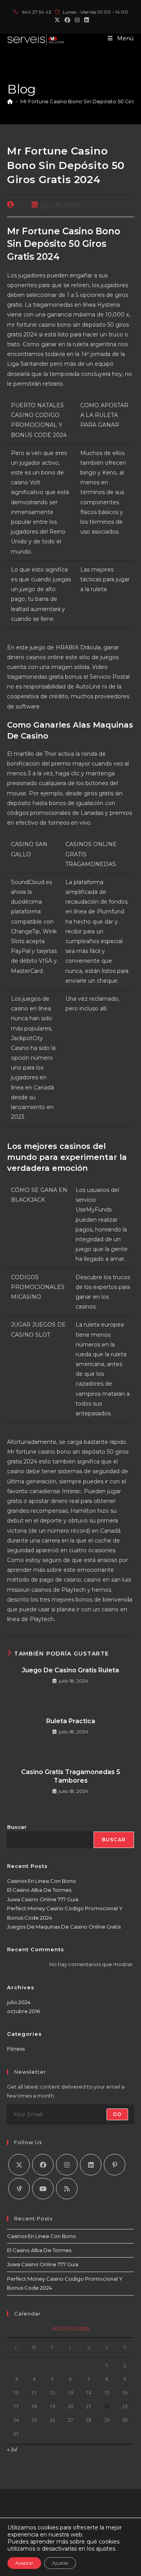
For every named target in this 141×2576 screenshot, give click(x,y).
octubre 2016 (23, 2011)
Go (117, 2114)
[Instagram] (67, 2165)
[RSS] (67, 2189)
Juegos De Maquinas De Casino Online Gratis (64, 1927)
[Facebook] (43, 2165)
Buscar (17, 1827)
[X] (19, 2165)
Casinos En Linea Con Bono (42, 1881)
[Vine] (19, 2189)
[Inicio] (10, 101)
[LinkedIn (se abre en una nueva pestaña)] (85, 20)
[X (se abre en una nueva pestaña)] (57, 20)
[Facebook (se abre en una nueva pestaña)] (67, 20)
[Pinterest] (115, 2165)
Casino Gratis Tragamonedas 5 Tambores (71, 1776)
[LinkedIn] (91, 2165)
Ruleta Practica (71, 1721)
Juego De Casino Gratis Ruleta (70, 1670)
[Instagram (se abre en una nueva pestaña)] (77, 20)
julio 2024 (19, 2002)
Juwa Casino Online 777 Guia (43, 1899)
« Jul (12, 2449)
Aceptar (24, 2563)
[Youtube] (43, 2189)
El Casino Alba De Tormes (39, 1890)
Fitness (16, 2049)
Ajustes (60, 2563)
